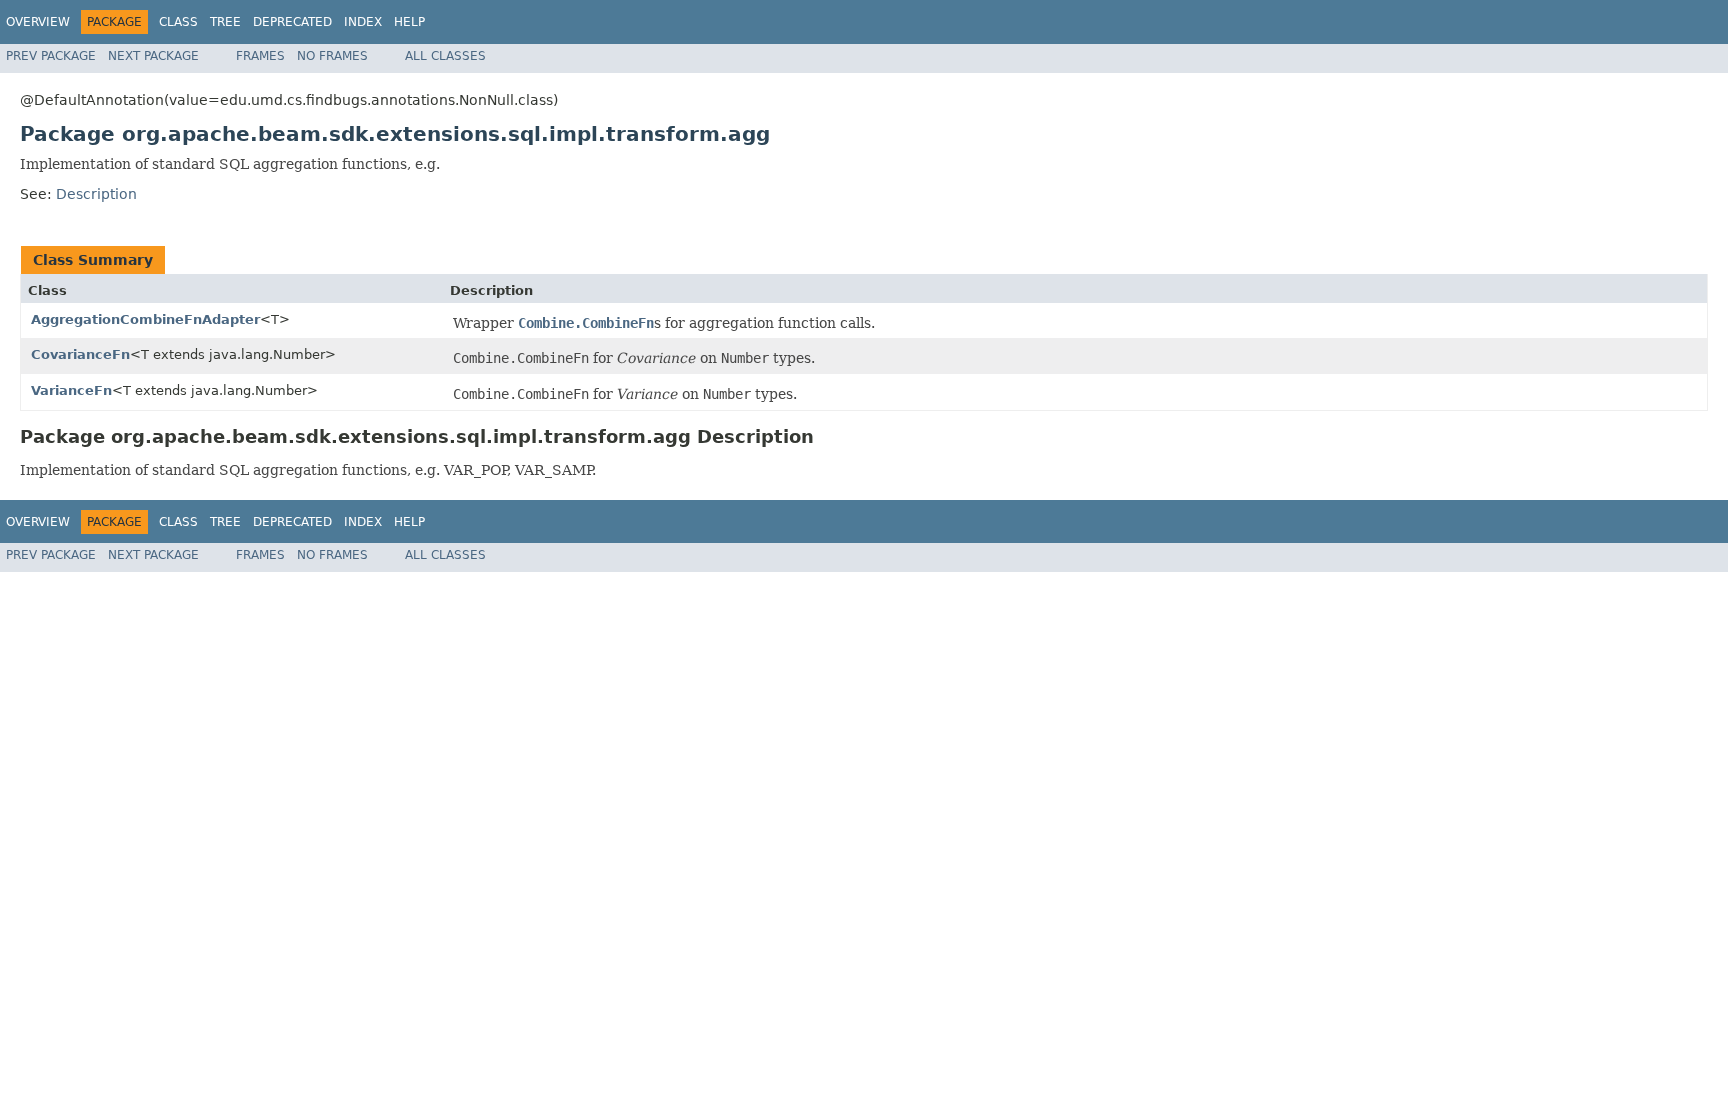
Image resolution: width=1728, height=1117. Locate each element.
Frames (260, 56)
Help (409, 22)
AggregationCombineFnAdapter (145, 319)
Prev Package (51, 56)
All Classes (445, 56)
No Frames (332, 56)
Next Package (153, 56)
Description (96, 194)
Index (363, 22)
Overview (38, 22)
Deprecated (292, 22)
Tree (225, 22)
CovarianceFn (80, 354)
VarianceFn (71, 390)
